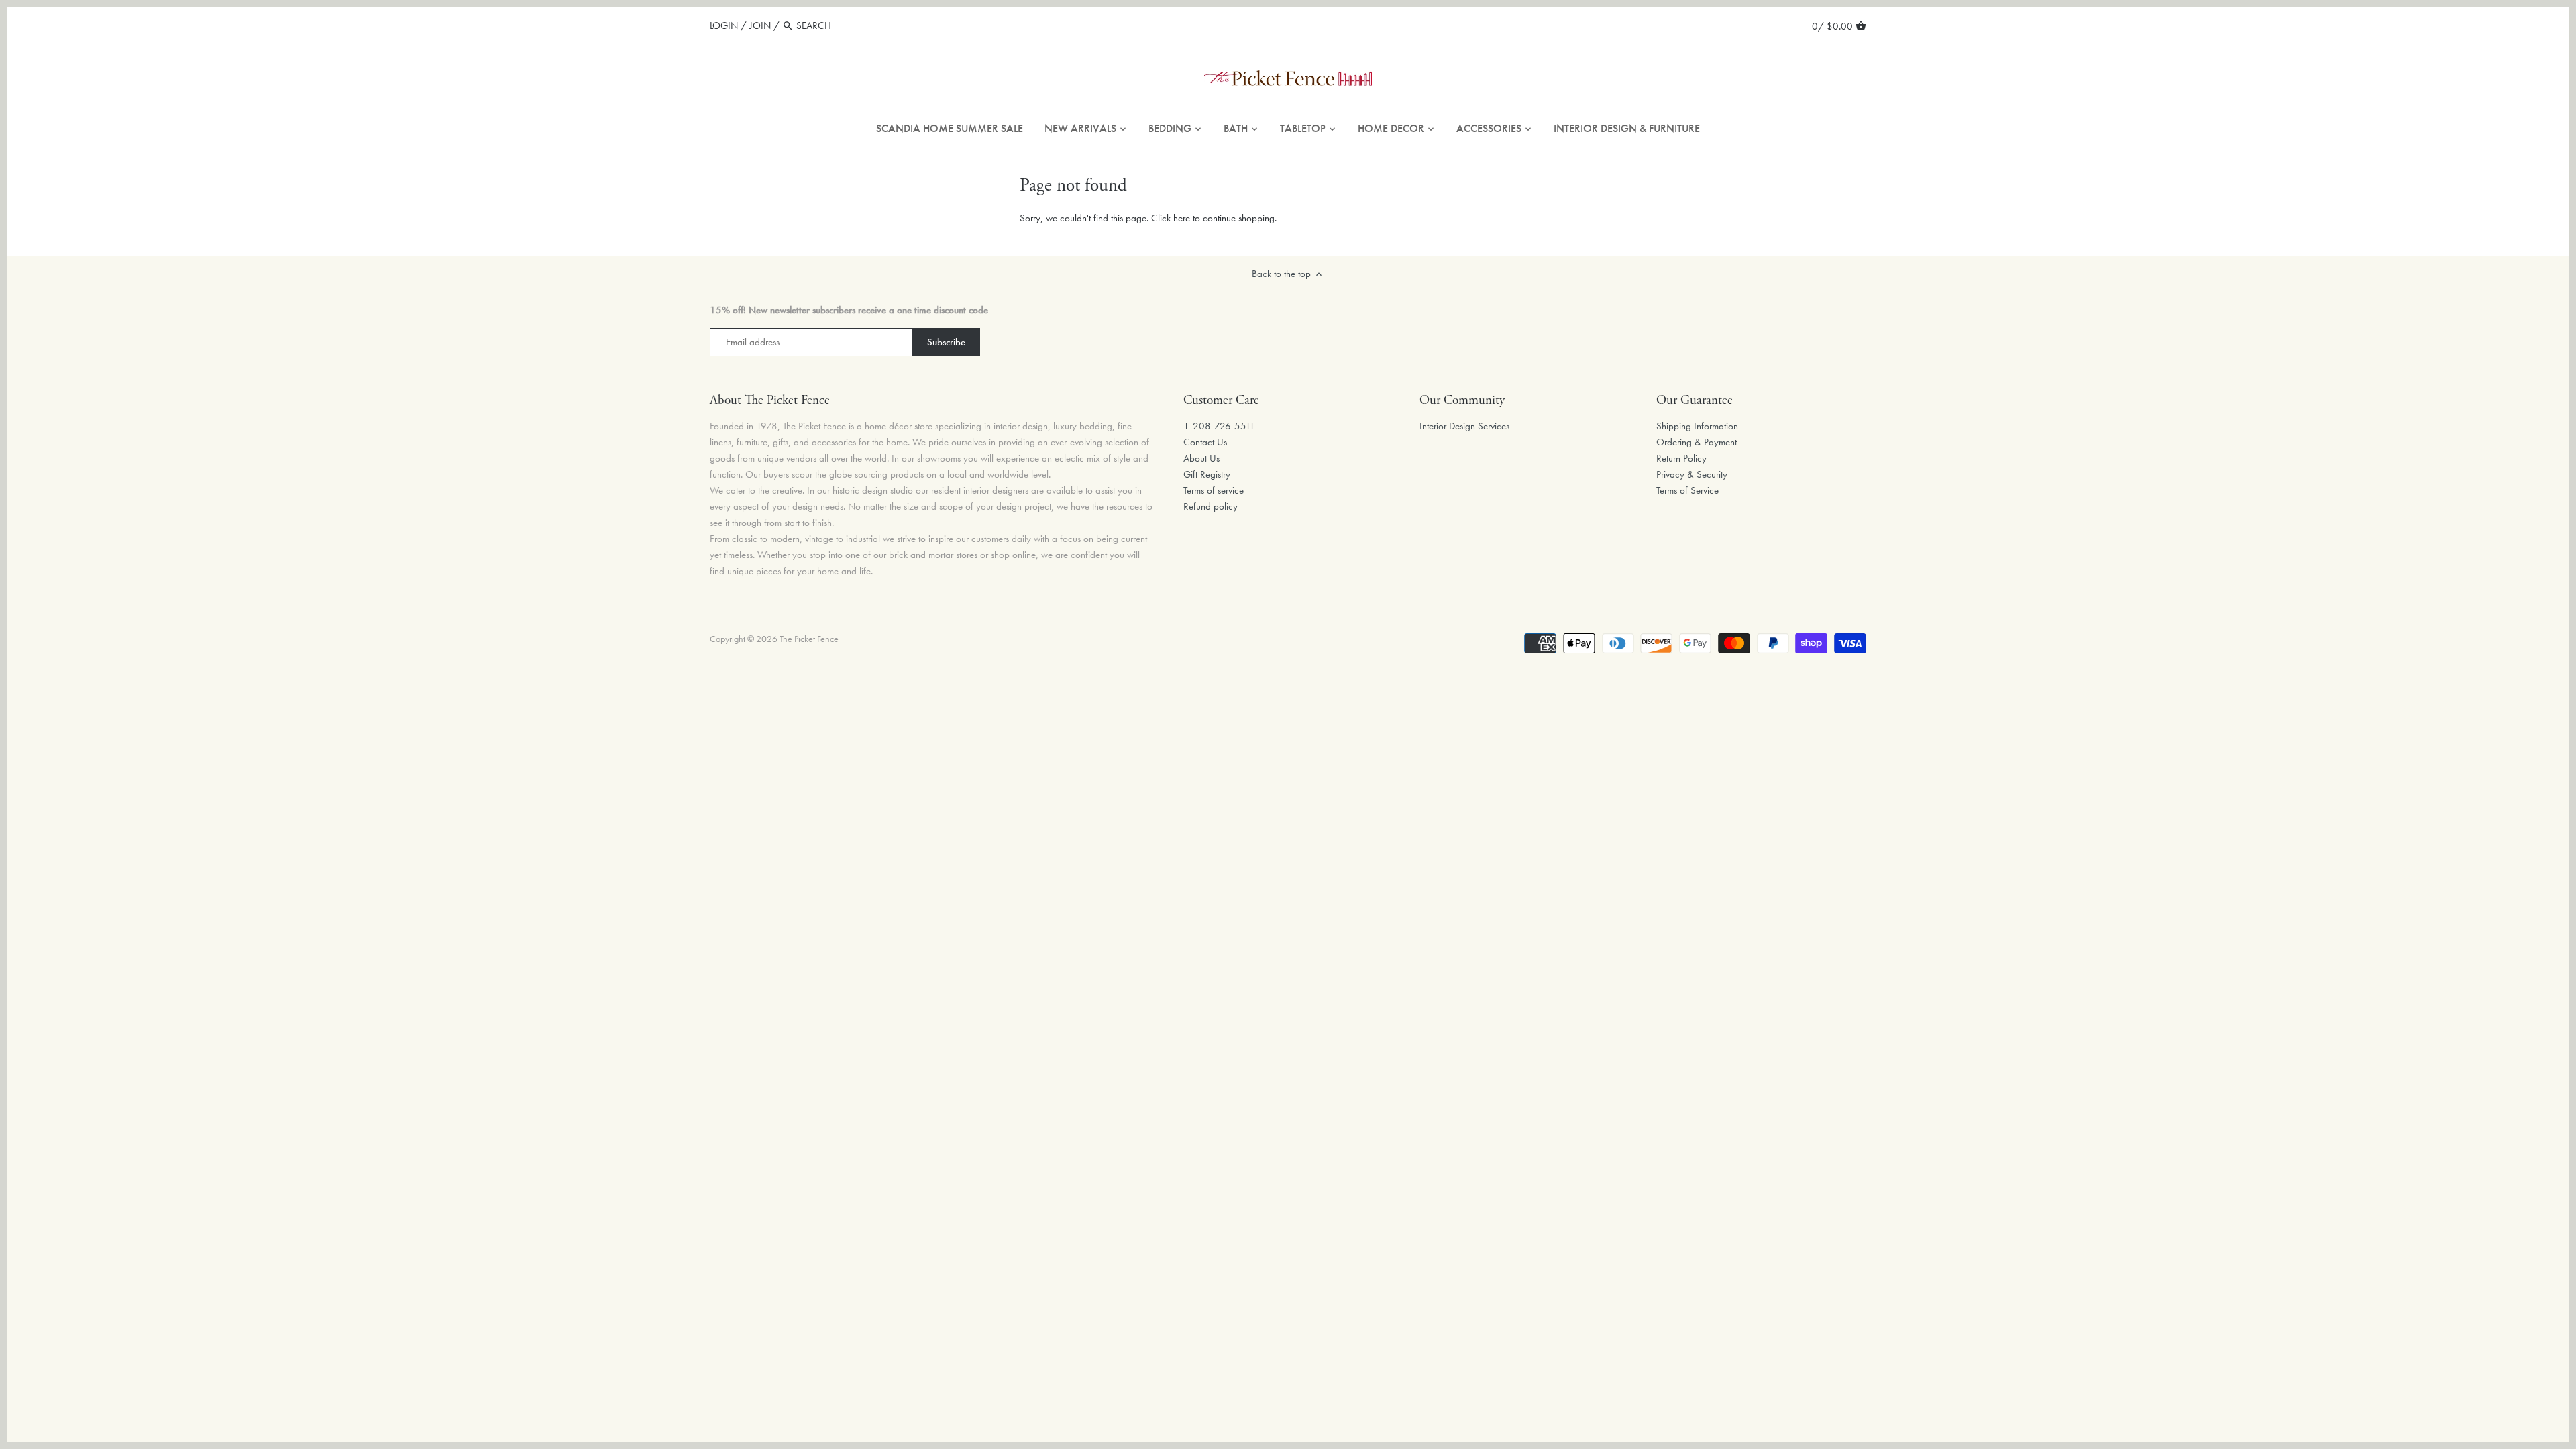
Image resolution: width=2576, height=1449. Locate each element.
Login (724, 25)
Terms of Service (1687, 490)
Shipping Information (1697, 426)
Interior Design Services (1464, 426)
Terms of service (1214, 490)
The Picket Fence (809, 639)
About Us (1201, 458)
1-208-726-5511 (1219, 426)
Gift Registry (1207, 474)
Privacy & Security (1692, 474)
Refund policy (1211, 506)
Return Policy (1681, 458)
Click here (1171, 218)
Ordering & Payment (1697, 442)
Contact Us (1205, 442)
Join (760, 25)
